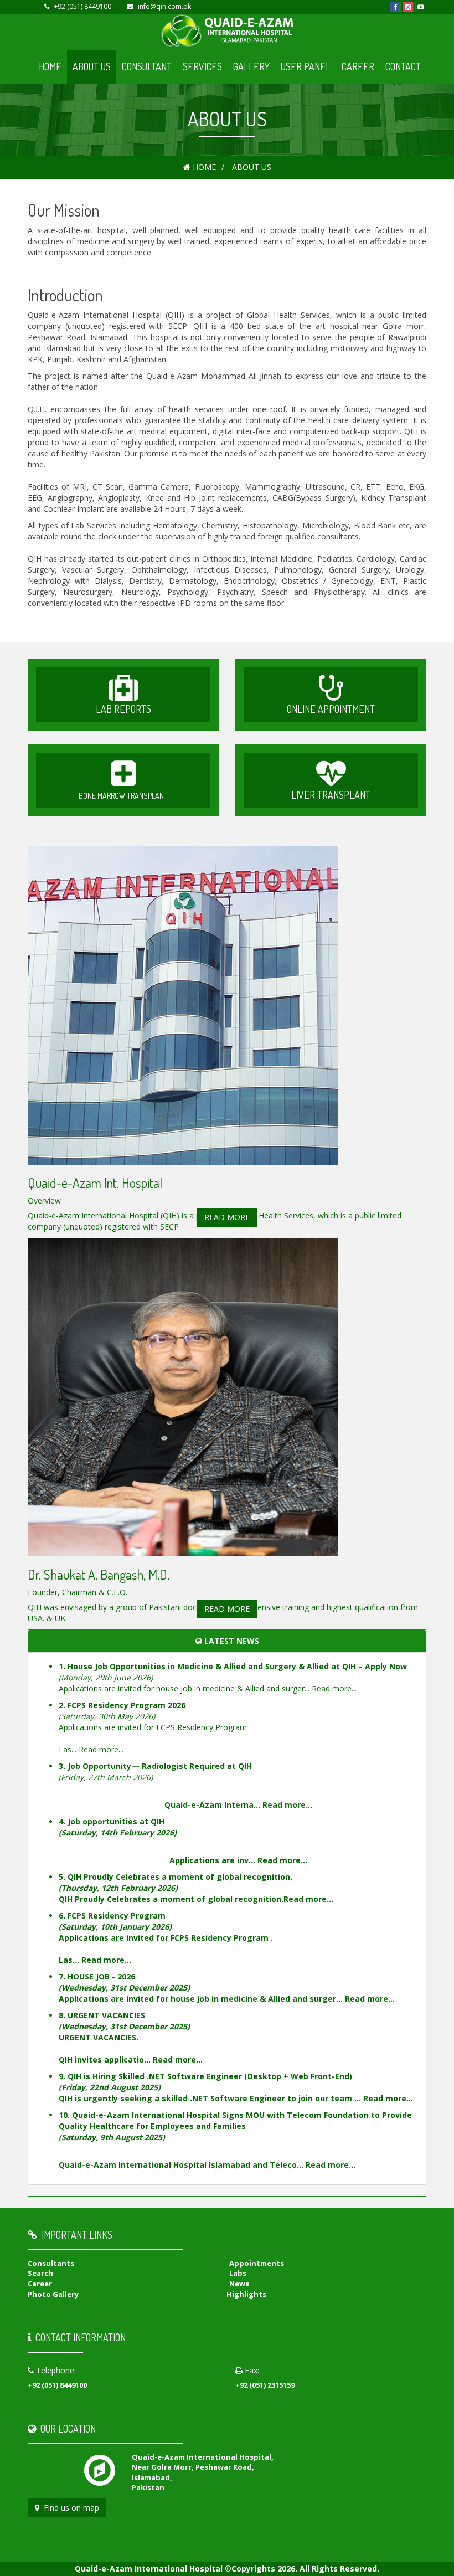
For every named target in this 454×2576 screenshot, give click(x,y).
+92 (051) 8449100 (82, 6)
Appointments (257, 2263)
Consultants (51, 2263)
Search (40, 2273)
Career (358, 66)
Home (50, 66)
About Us (92, 66)
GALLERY (251, 66)
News (239, 2284)
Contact (403, 66)
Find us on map (69, 2508)
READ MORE (227, 1217)
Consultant (147, 66)
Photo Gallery (53, 2294)
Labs (238, 2273)
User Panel (306, 66)
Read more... (334, 1688)
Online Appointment (331, 709)
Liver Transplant (331, 795)
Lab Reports (123, 709)
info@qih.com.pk (164, 6)
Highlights (246, 2294)
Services (202, 66)
